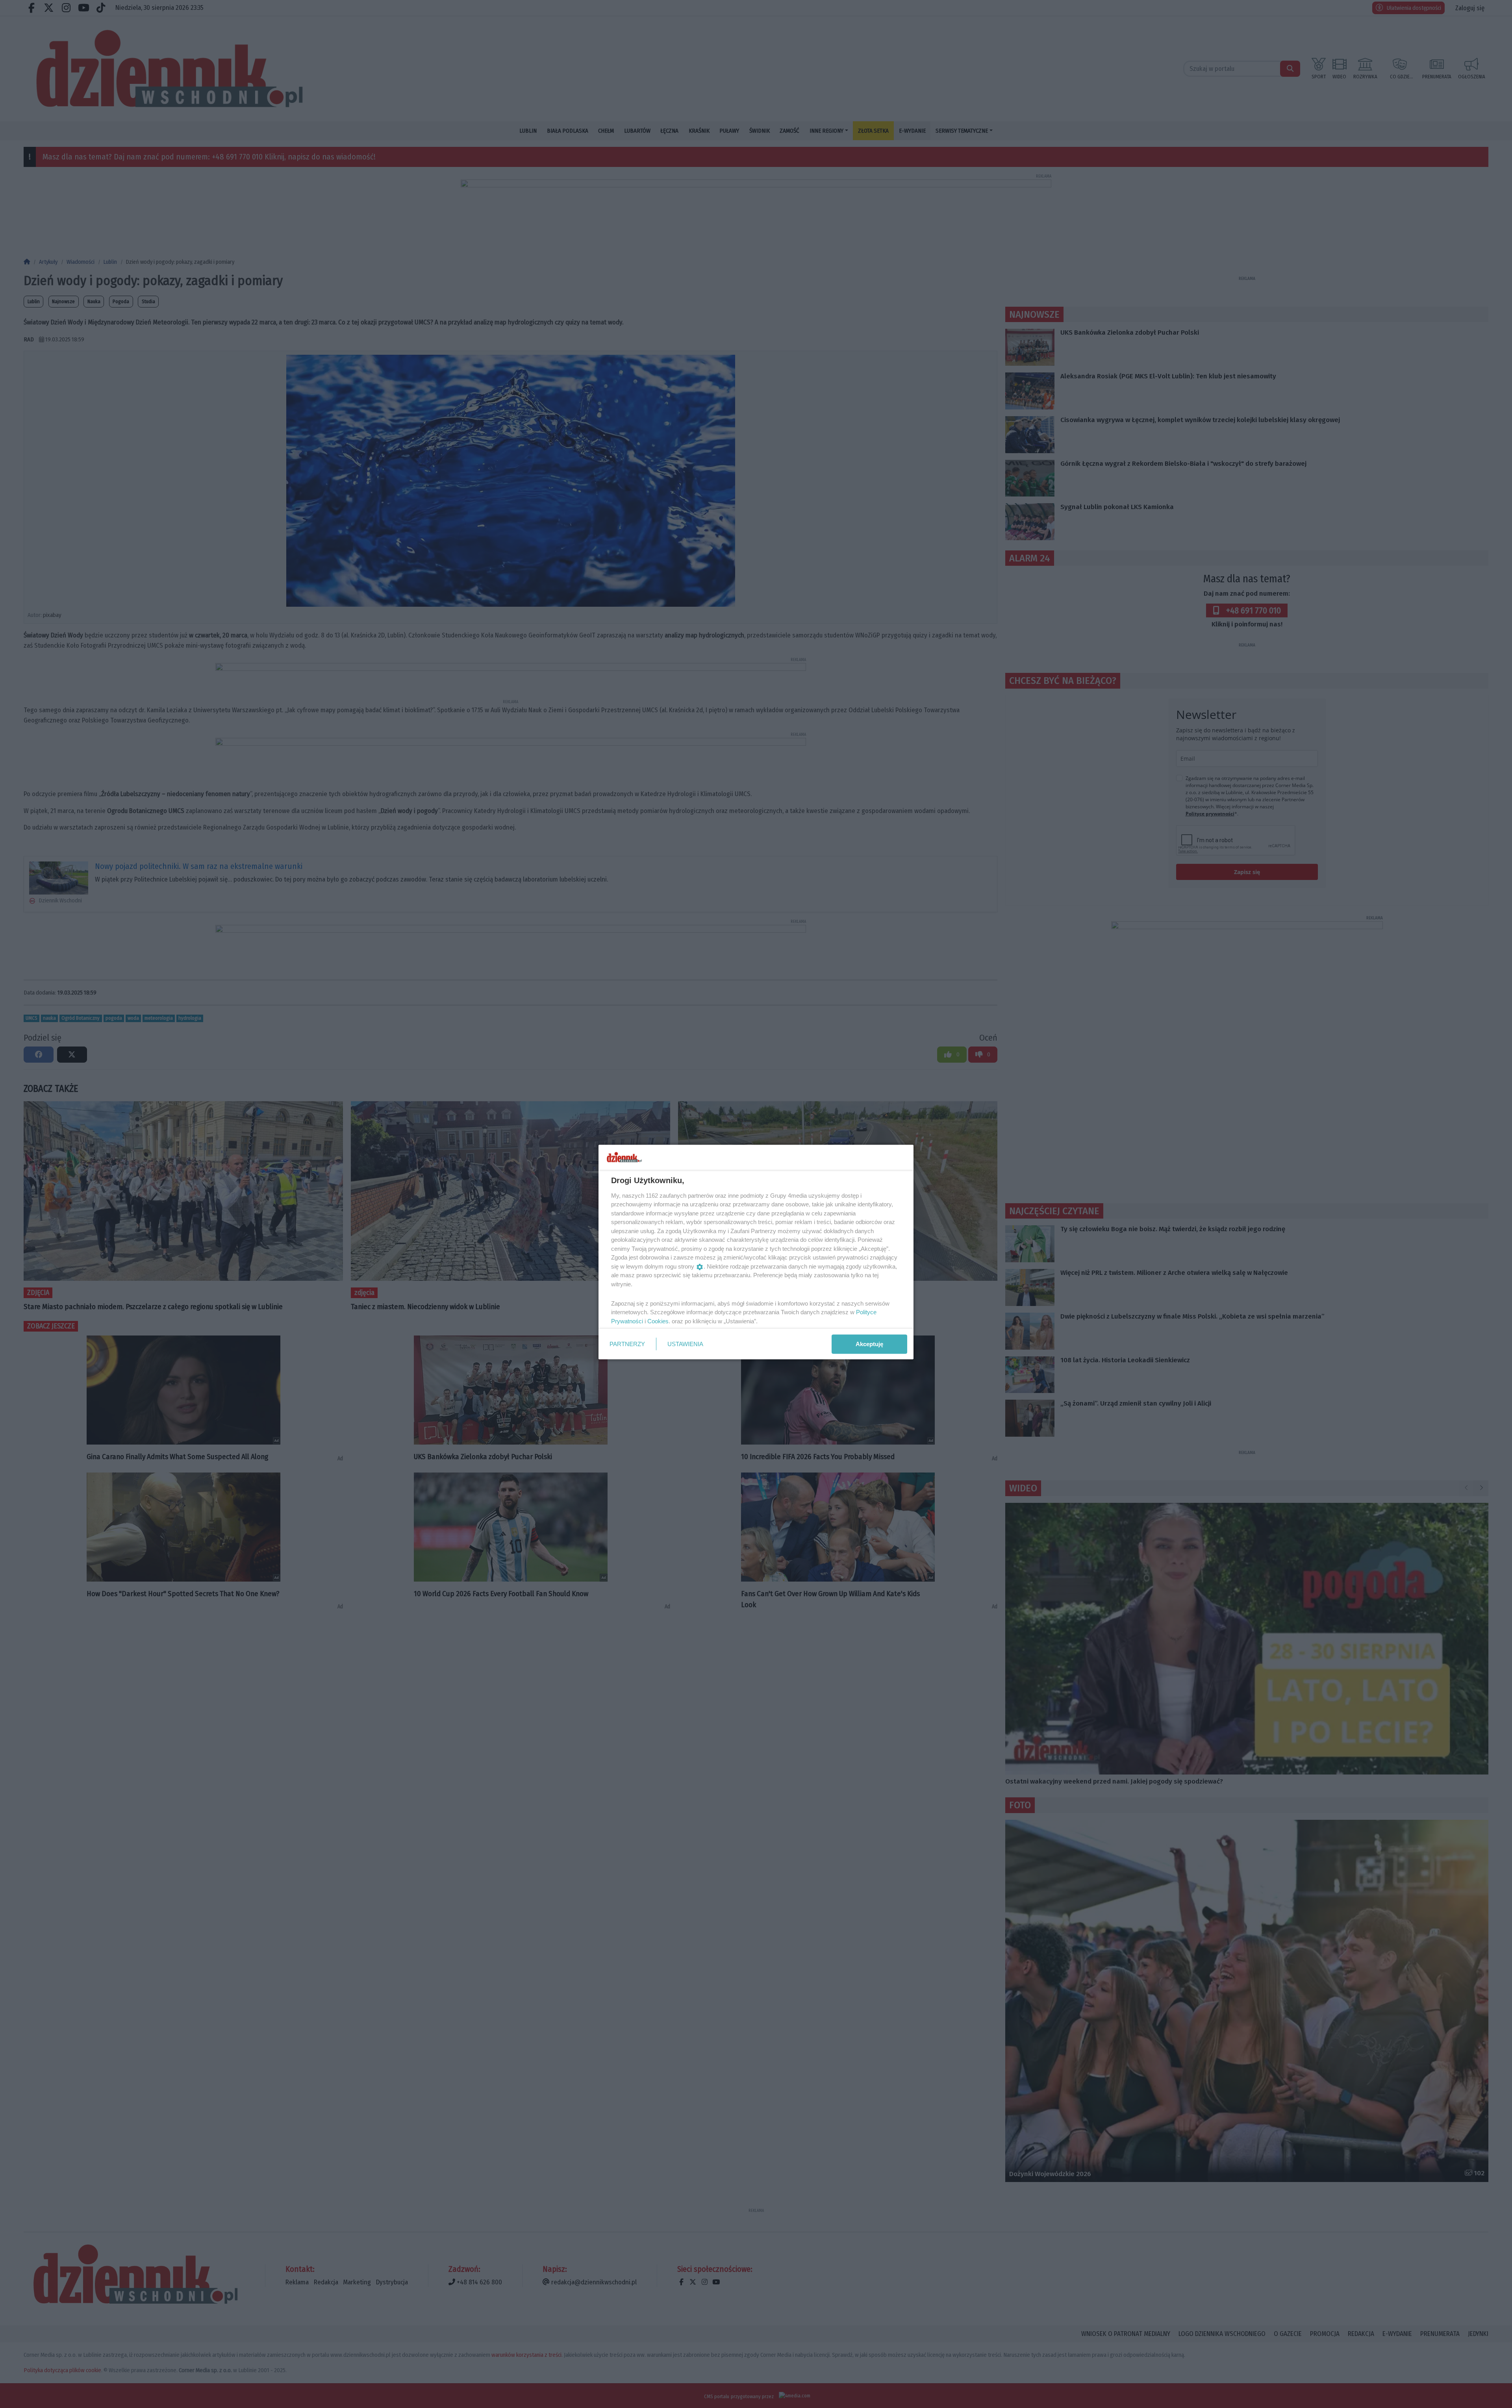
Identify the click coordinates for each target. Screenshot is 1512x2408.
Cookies (658, 1321)
